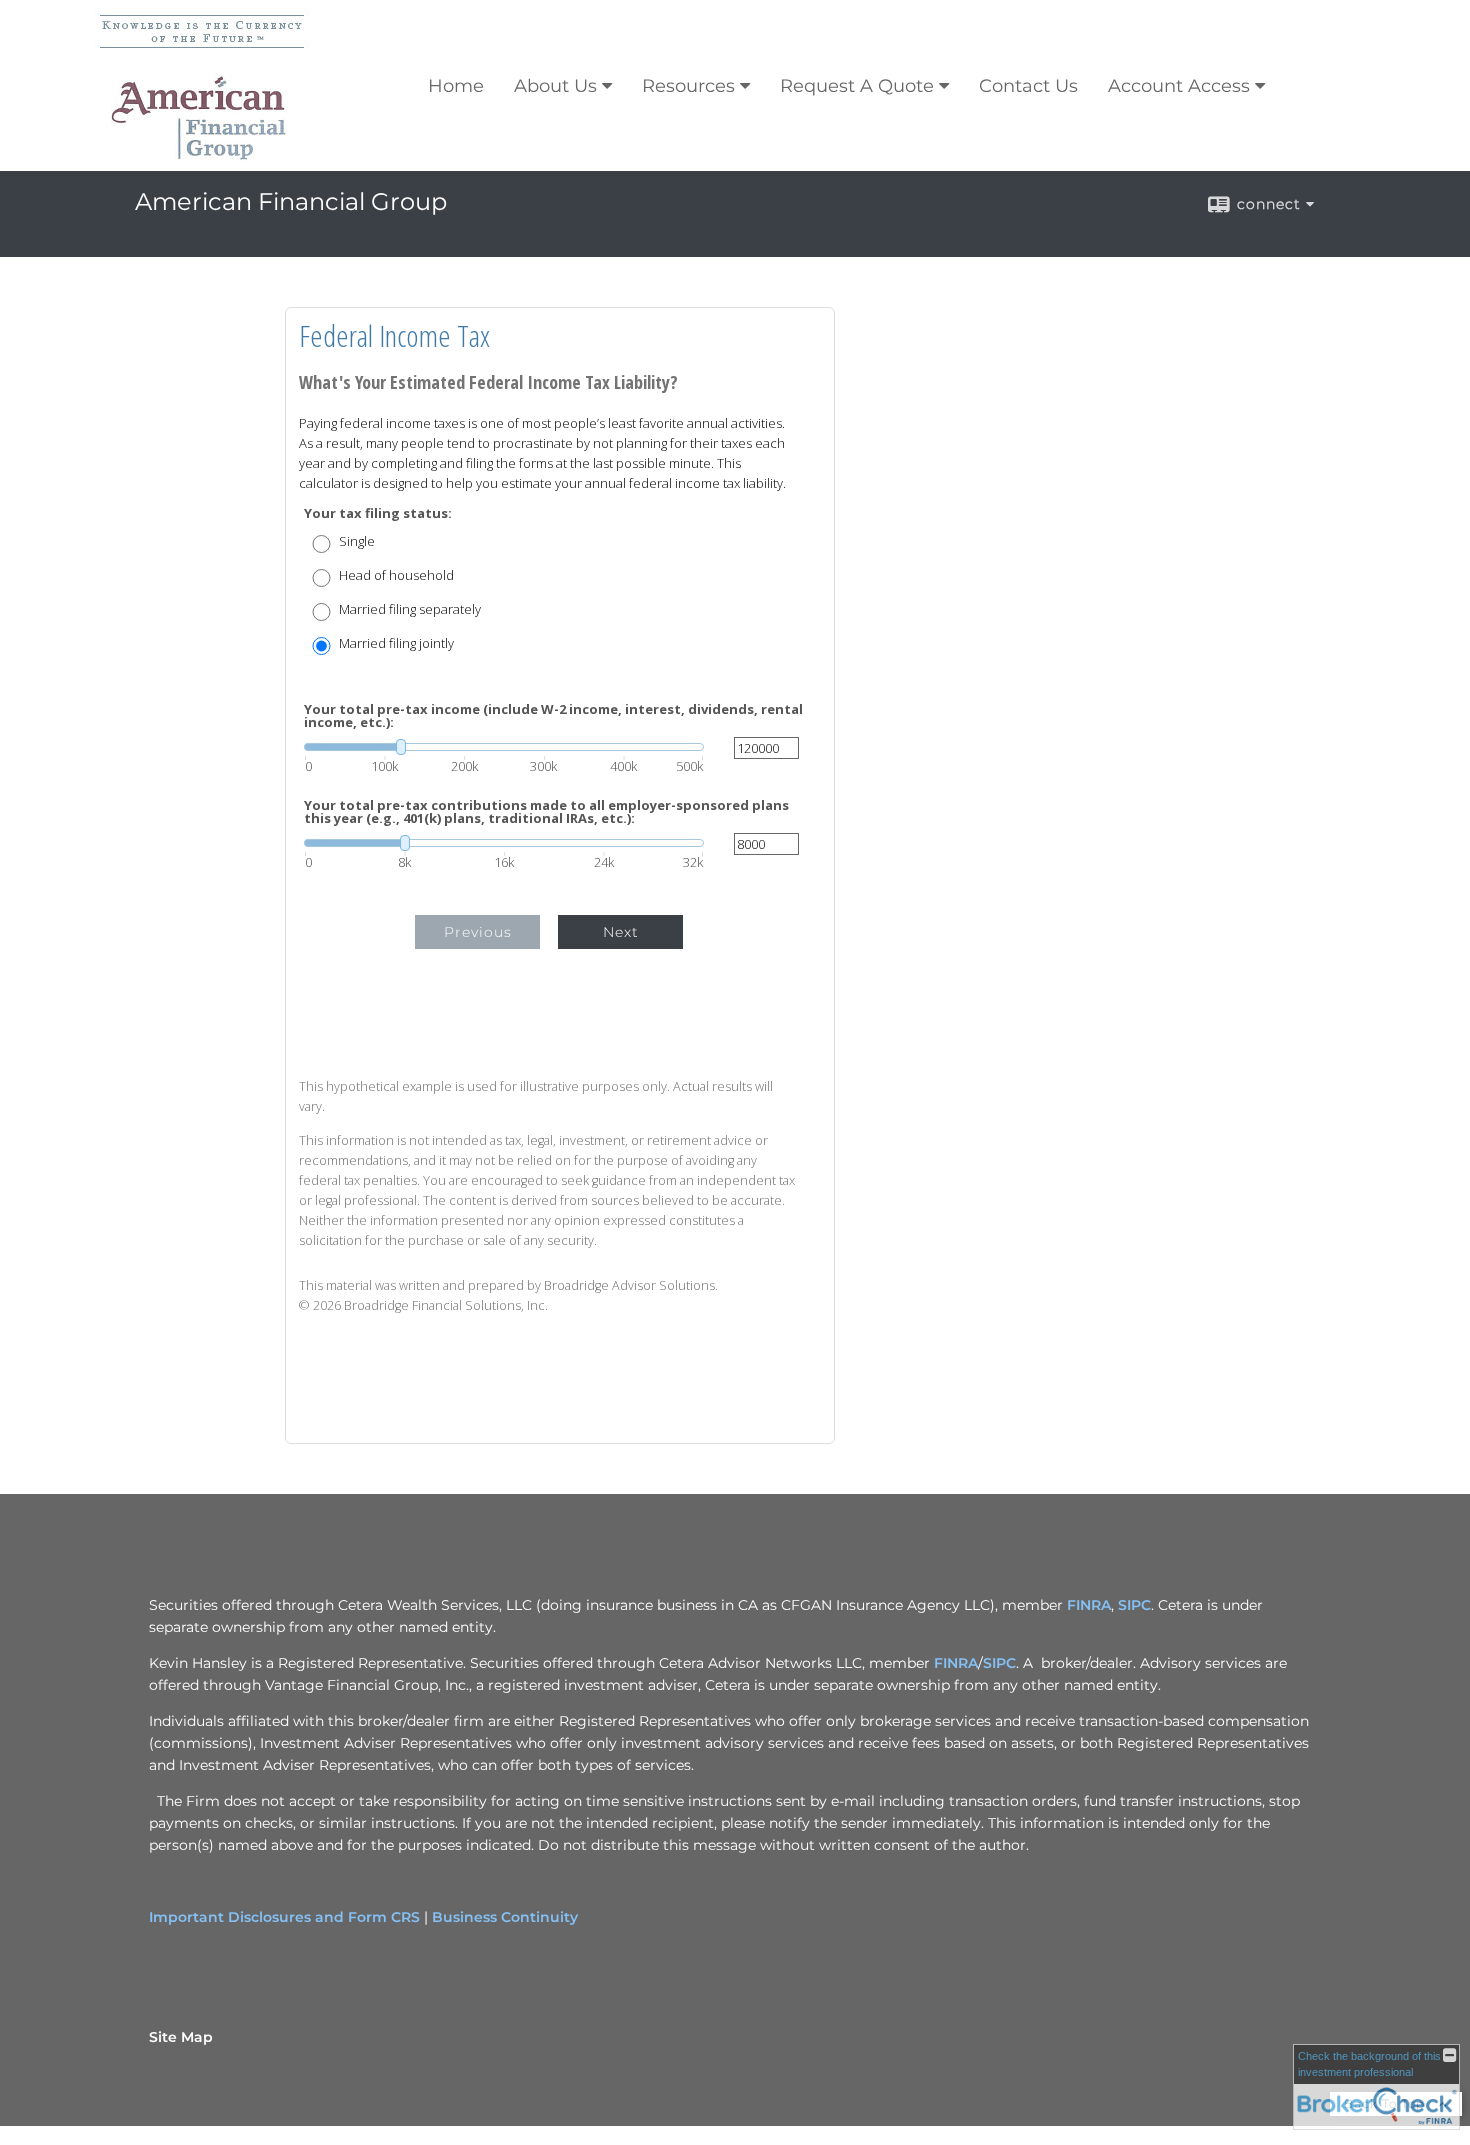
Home (456, 86)
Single (357, 541)
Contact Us (1028, 86)
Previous (478, 932)
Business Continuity (505, 1917)
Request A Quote (857, 86)
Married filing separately (410, 609)
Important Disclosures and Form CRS (284, 1917)
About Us (555, 86)
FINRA (1089, 1605)
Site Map (181, 2037)
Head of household (396, 575)
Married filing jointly (396, 643)
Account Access (1179, 86)
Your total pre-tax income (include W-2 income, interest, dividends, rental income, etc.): (553, 716)
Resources (688, 86)
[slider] (504, 747)
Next (621, 932)
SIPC (1134, 1605)
